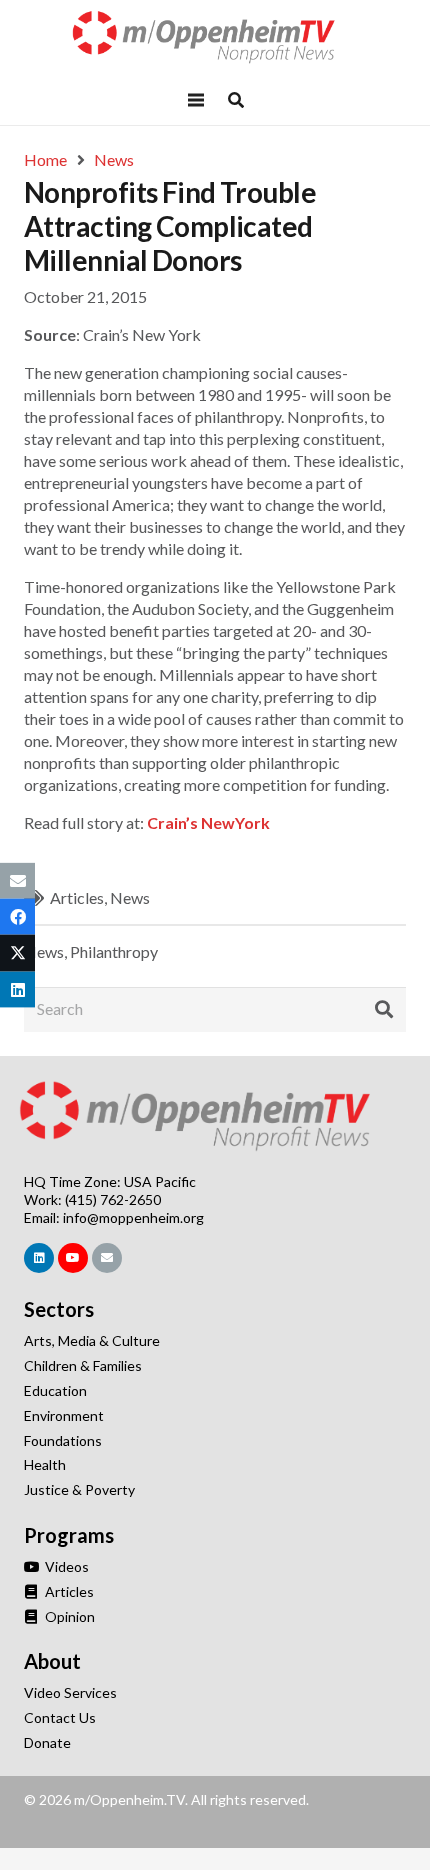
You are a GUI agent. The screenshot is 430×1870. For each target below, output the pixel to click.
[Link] (215, 37)
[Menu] (196, 100)
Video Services (70, 1692)
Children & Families (83, 1365)
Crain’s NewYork (208, 822)
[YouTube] (73, 1258)
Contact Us (60, 1717)
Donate (47, 1742)
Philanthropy (114, 951)
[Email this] (17, 881)
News (130, 897)
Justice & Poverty (79, 1489)
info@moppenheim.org (133, 1217)
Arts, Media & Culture (92, 1340)
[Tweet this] (17, 953)
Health (45, 1464)
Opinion (68, 1616)
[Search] (384, 1010)
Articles (77, 897)
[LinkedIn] (39, 1258)
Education (55, 1390)
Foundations (63, 1440)
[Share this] (17, 917)
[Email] (107, 1258)
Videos (65, 1566)
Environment (64, 1415)
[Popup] (236, 100)
